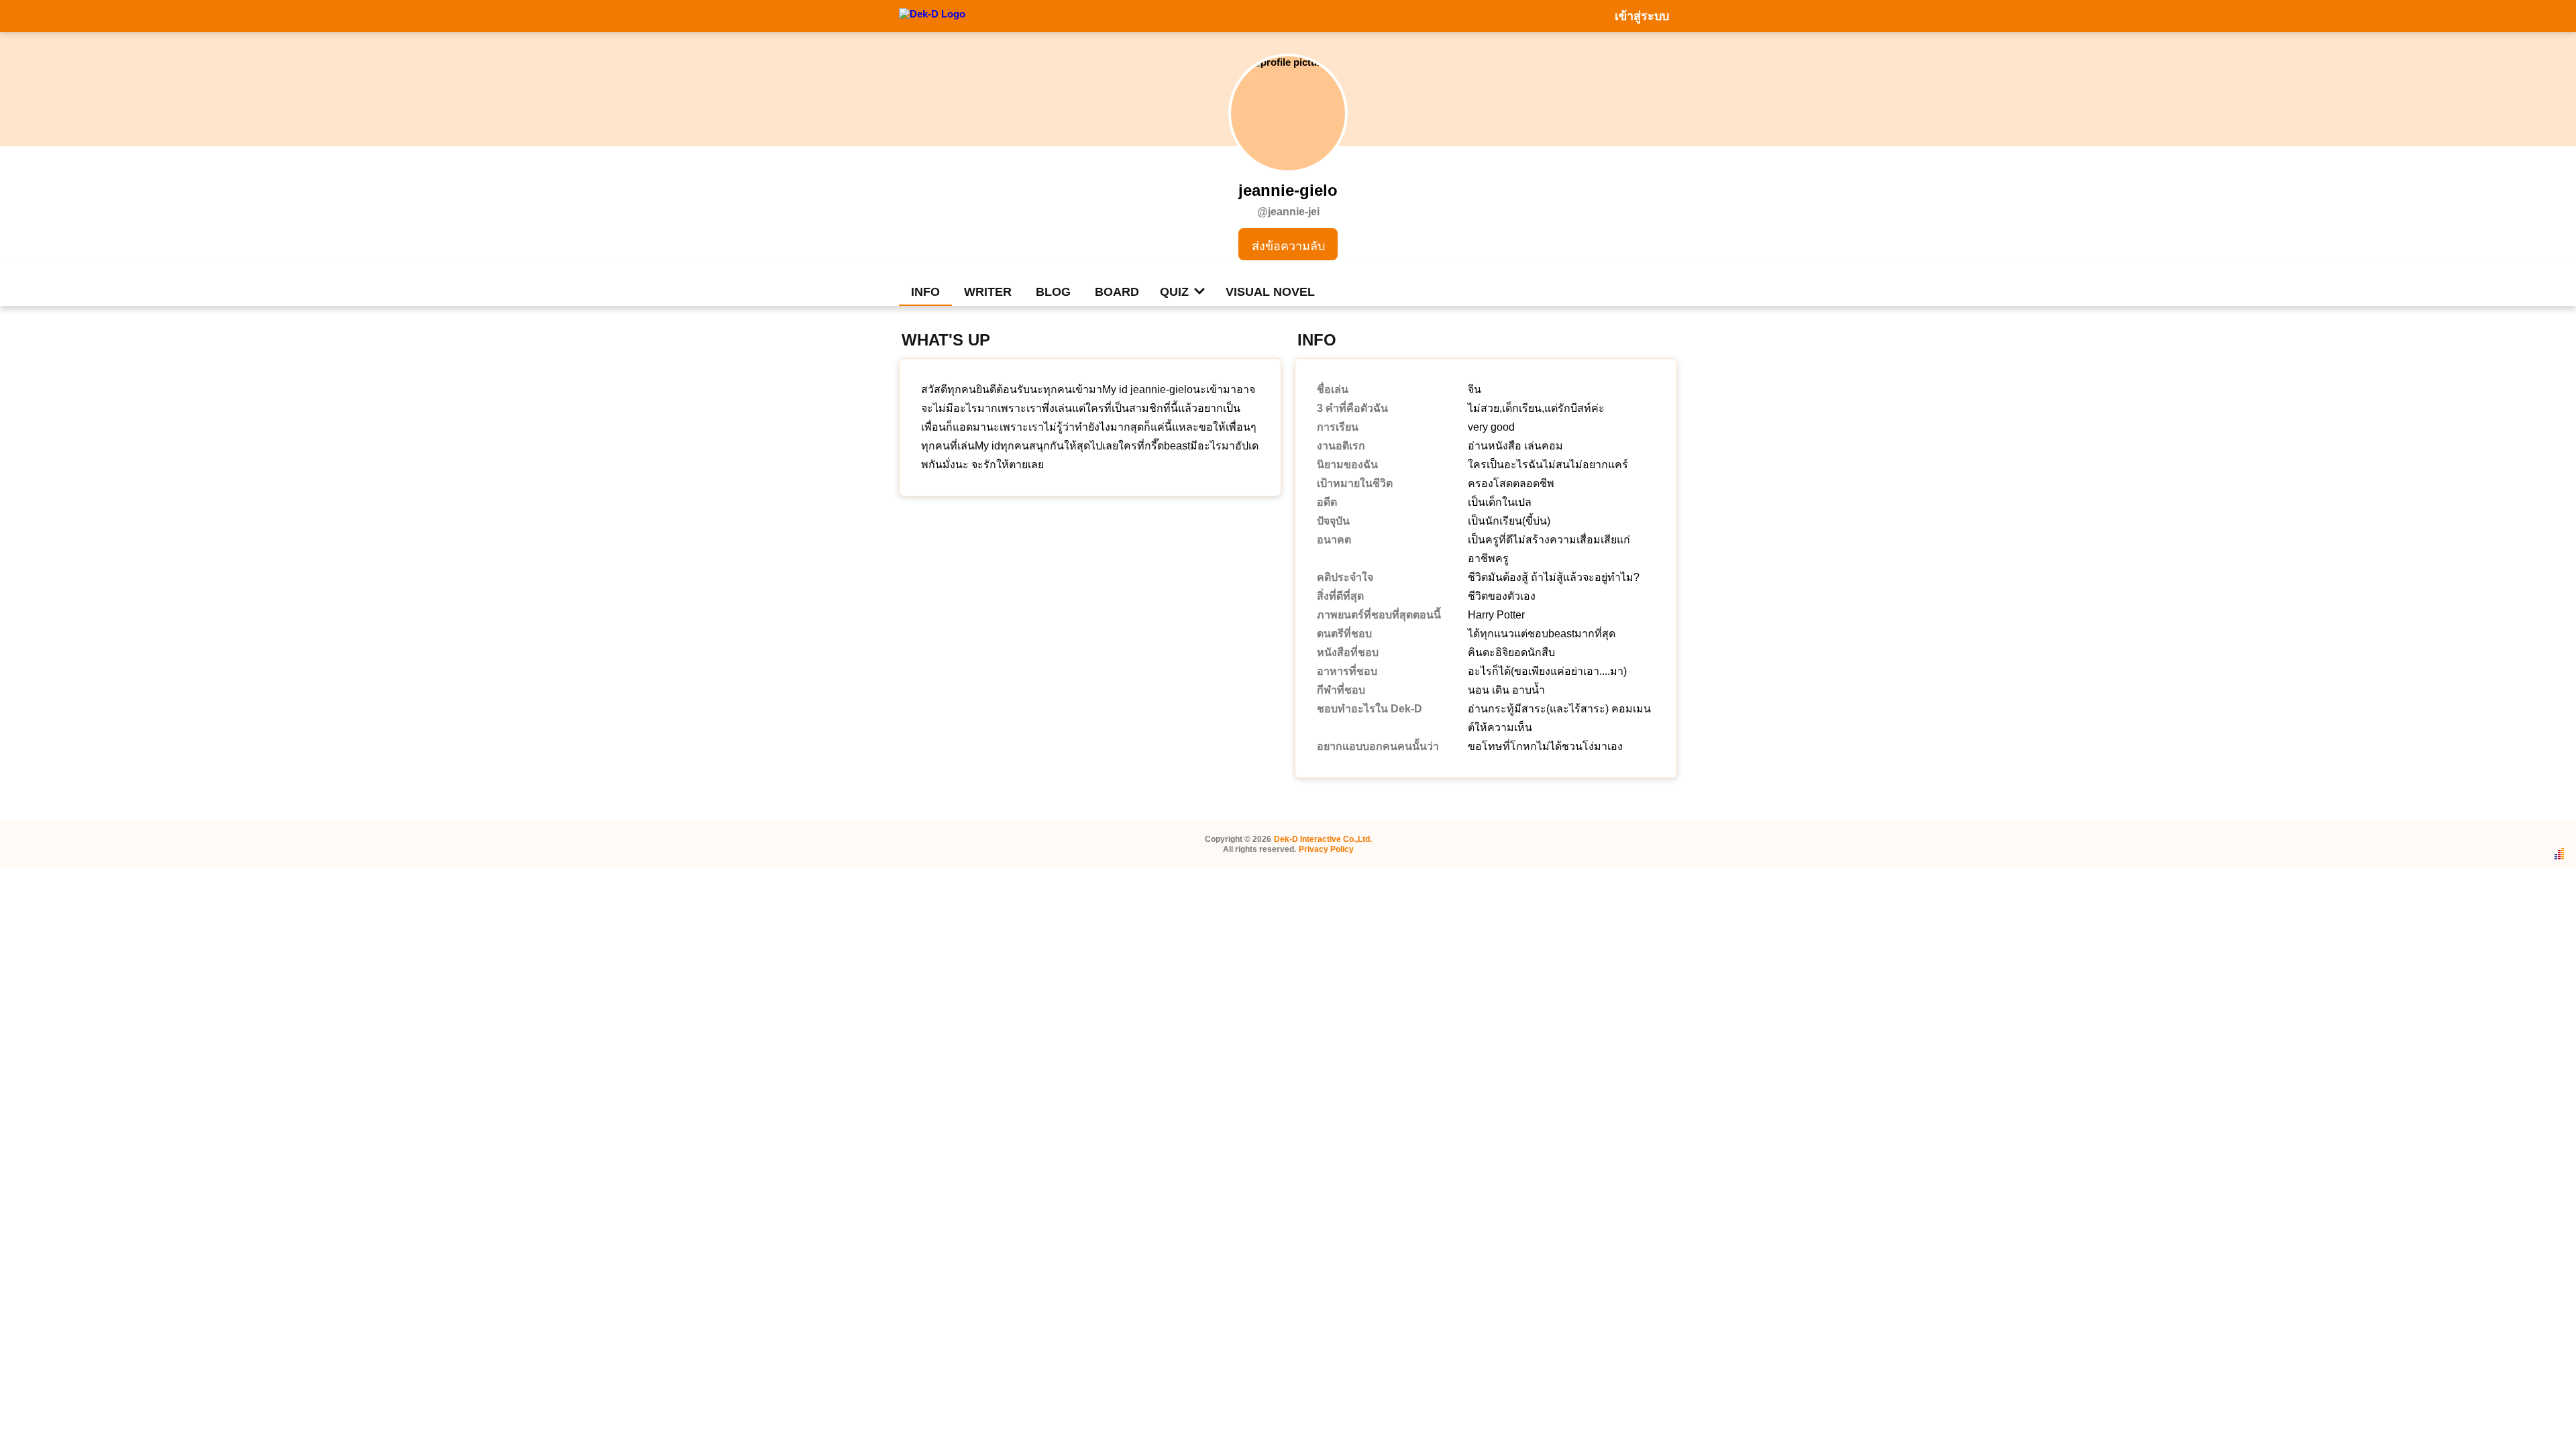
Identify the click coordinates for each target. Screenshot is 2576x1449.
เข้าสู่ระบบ (1642, 16)
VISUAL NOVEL (1270, 292)
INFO (925, 292)
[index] (932, 15)
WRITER (988, 292)
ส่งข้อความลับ (1288, 246)
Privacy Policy (1326, 849)
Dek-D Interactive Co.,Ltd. (1323, 839)
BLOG (1053, 292)
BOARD (1117, 292)
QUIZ (1174, 292)
